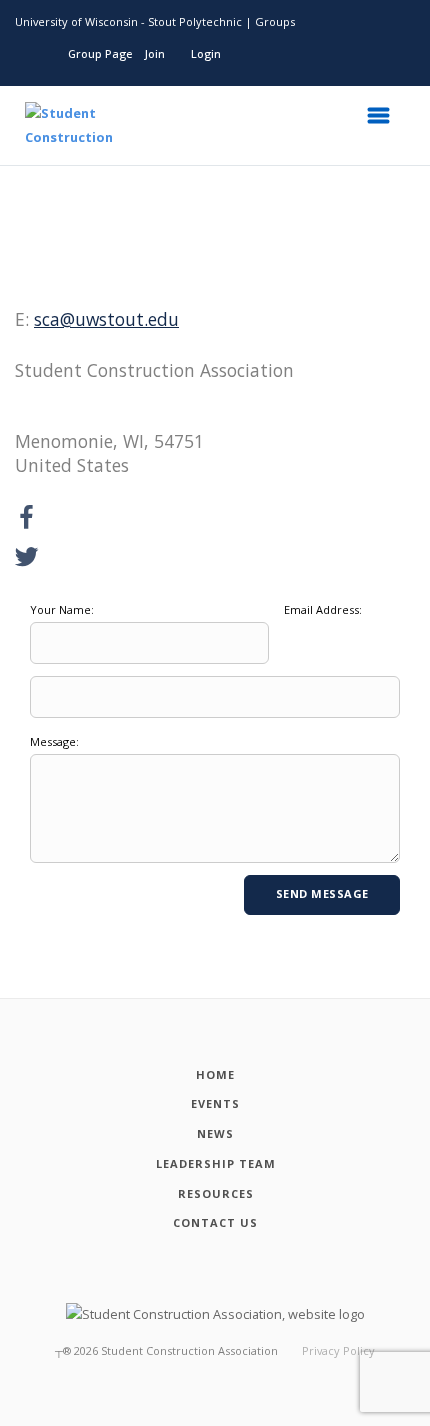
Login (206, 53)
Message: (54, 741)
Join (155, 53)
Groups (275, 21)
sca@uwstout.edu (106, 319)
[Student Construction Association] (54, 125)
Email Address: (323, 609)
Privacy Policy (338, 1350)
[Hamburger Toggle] (385, 121)
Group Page (100, 53)
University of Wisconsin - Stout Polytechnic (128, 21)
